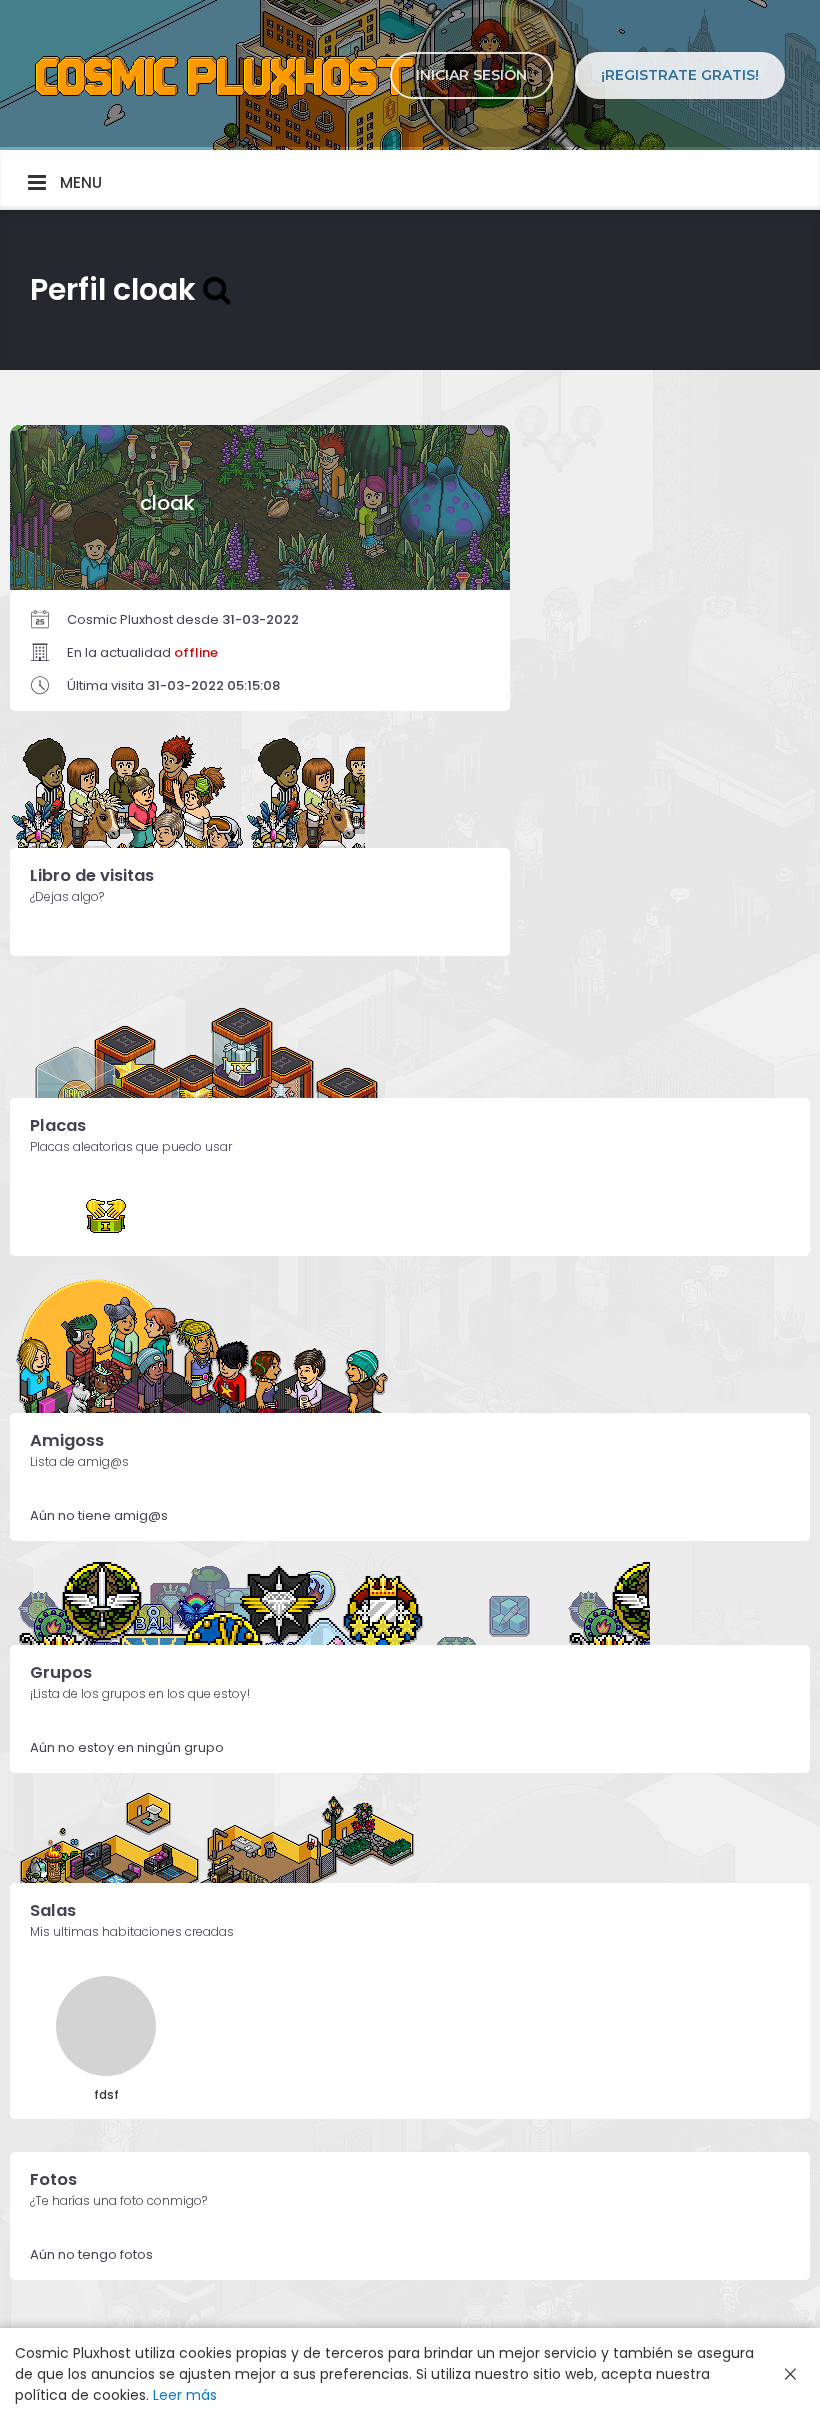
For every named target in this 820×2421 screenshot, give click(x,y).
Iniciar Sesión (471, 75)
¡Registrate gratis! (680, 75)
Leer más (185, 2395)
